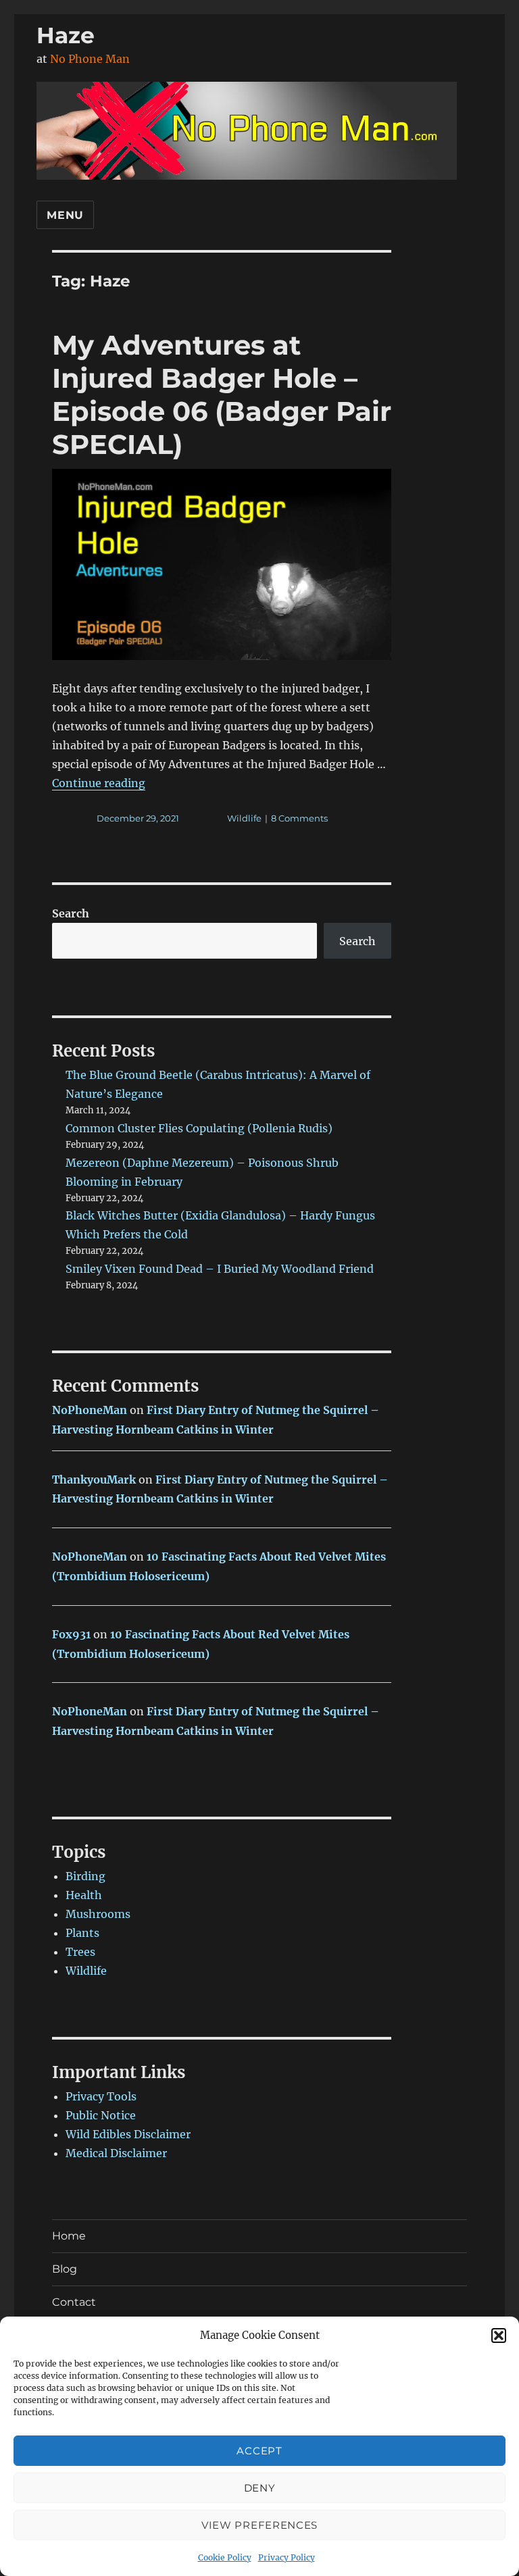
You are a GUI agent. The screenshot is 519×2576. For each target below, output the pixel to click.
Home (69, 2236)
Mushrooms (98, 1914)
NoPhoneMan (90, 1410)
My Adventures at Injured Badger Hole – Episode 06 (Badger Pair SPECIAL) (222, 395)
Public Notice (101, 2115)
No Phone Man (90, 59)
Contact (74, 2302)
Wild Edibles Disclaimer (128, 2134)
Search (71, 913)
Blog (65, 2269)
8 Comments (299, 818)
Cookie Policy (225, 2557)
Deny (260, 2488)
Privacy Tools (101, 2096)
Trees (80, 1952)
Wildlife (244, 818)
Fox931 (71, 1634)
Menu (65, 215)
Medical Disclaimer (116, 2153)
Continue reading (99, 783)
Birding (85, 1876)
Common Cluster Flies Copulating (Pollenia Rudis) (199, 1128)
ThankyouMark (94, 1480)
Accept (259, 2451)
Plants (82, 1933)
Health (84, 1895)
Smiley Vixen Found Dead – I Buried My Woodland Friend (220, 1269)
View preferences (259, 2525)
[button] (499, 2335)
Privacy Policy (287, 2557)
